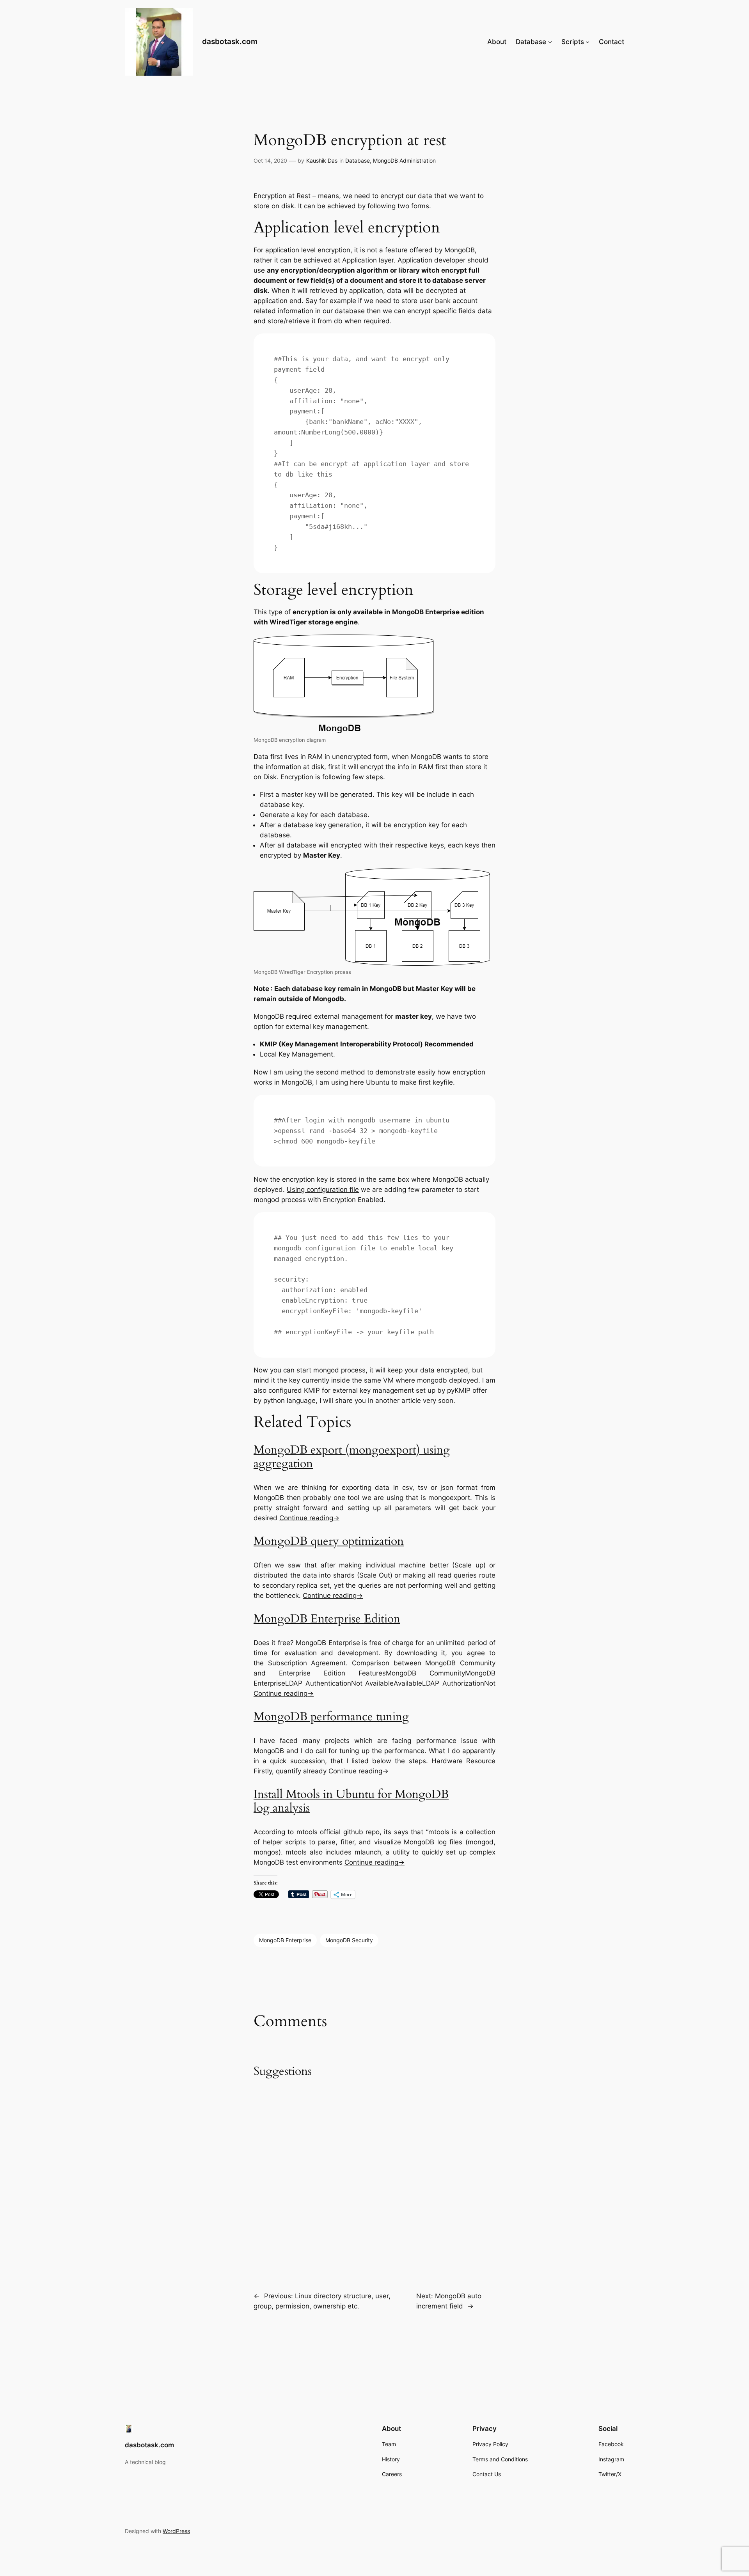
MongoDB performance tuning (331, 1717)
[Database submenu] (550, 42)
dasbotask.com (230, 41)
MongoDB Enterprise (285, 1940)
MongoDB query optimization (329, 1541)
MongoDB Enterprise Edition (327, 1619)
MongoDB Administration (404, 160)
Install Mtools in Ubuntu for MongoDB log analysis (351, 1801)
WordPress (176, 2531)
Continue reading (309, 1518)
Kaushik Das (322, 160)
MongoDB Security (349, 1940)
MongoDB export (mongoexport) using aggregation (352, 1457)
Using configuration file (323, 1190)
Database (358, 160)
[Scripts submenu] (587, 42)
